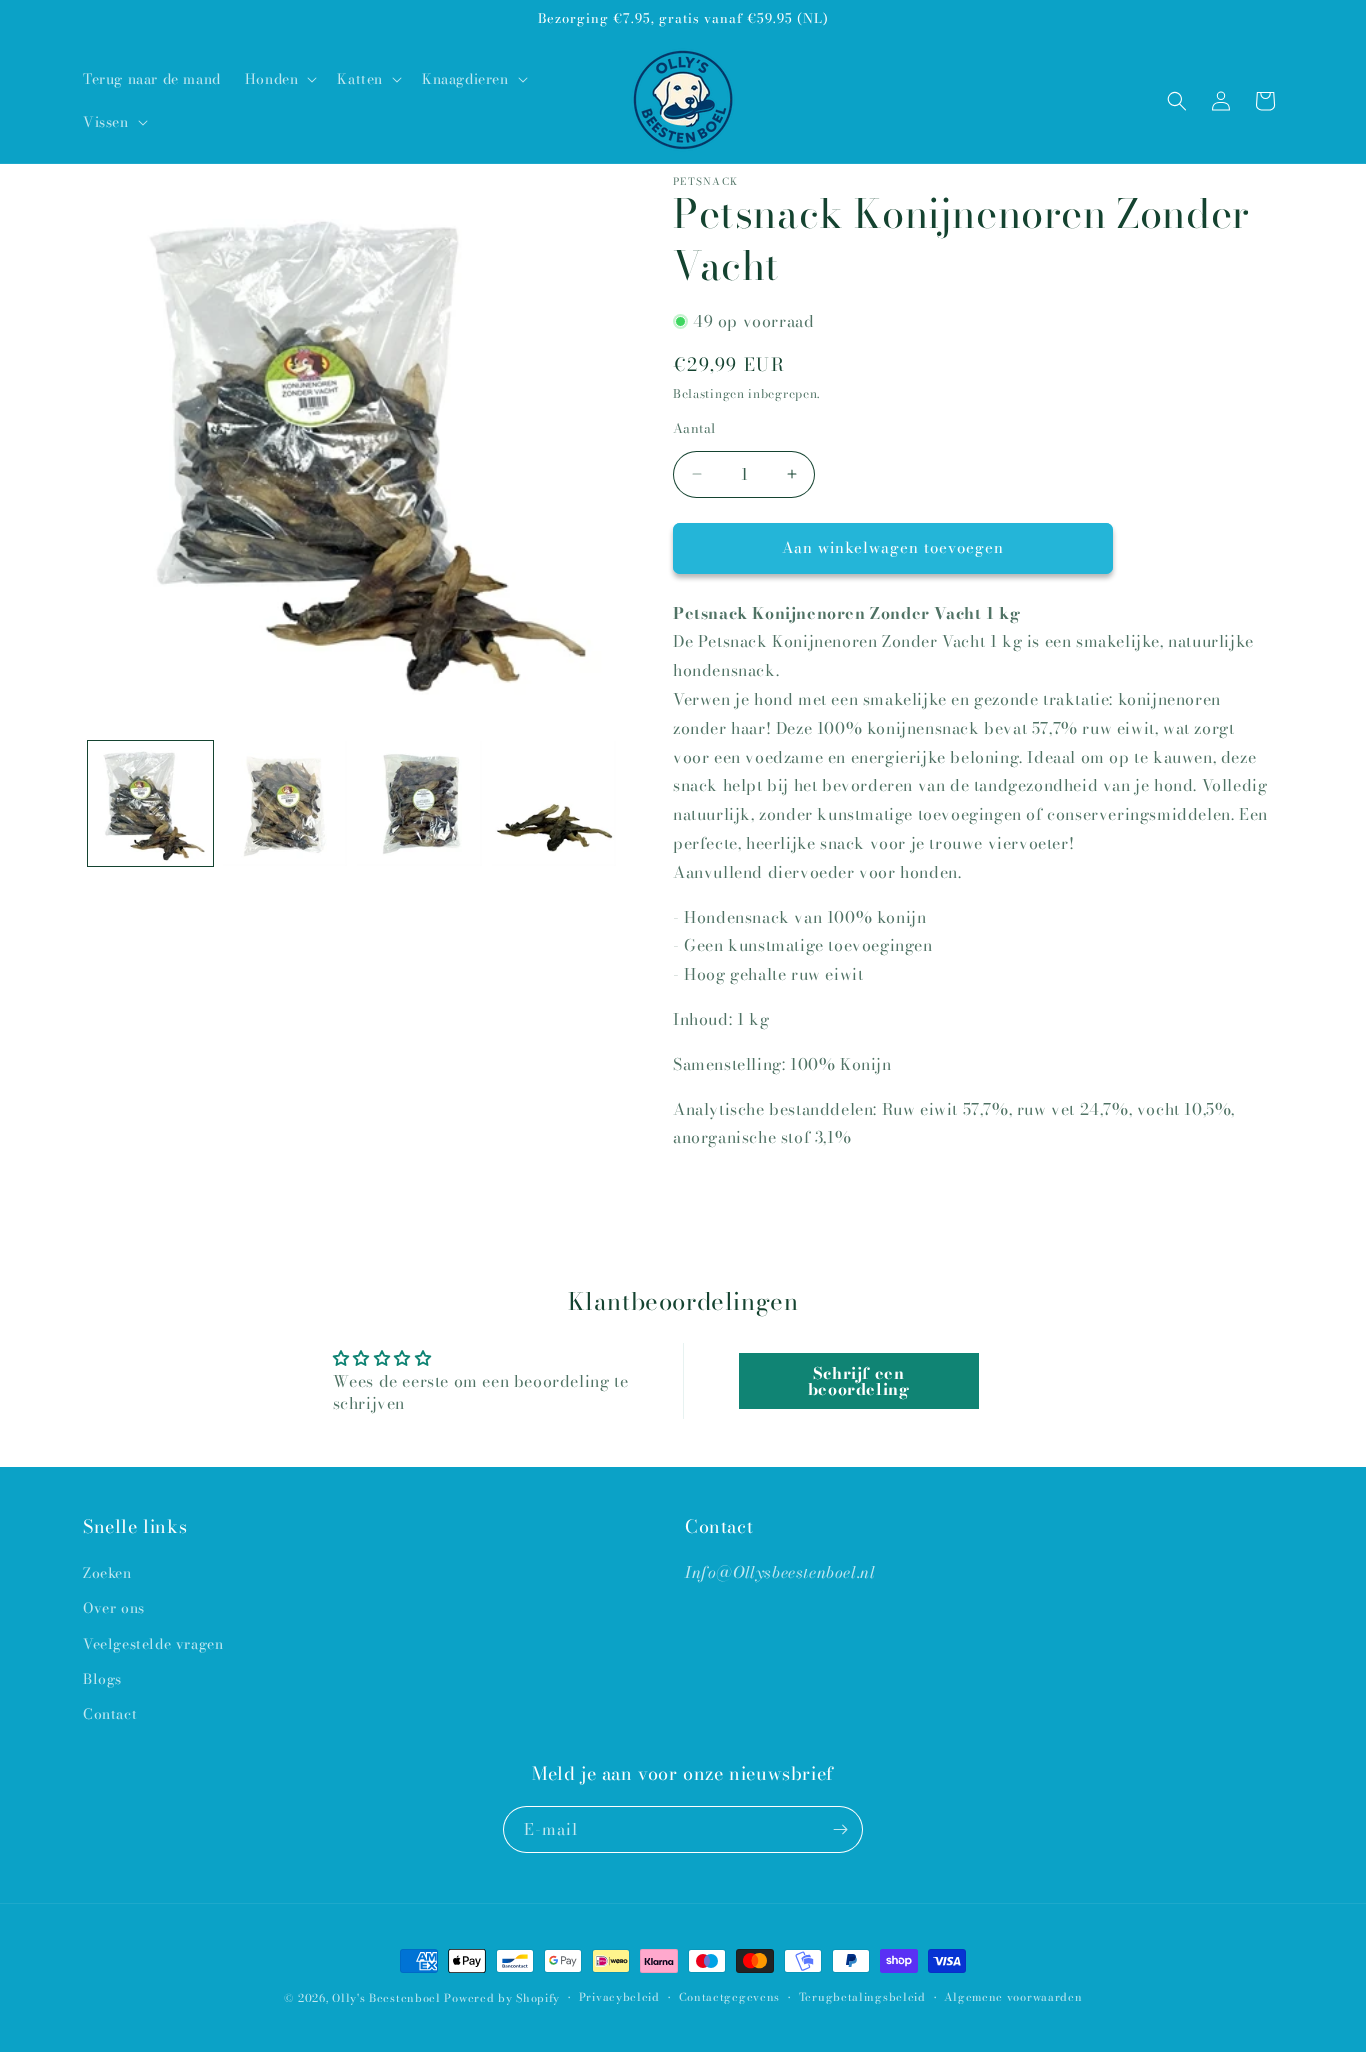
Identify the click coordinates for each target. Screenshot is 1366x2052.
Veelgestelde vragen (153, 1644)
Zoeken (107, 1573)
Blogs (102, 1679)
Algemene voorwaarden (1013, 1997)
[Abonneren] (840, 1829)
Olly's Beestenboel (386, 1998)
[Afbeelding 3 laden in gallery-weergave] (419, 803)
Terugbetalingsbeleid (862, 1997)
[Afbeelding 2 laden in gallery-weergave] (285, 803)
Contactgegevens (730, 1997)
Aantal (694, 428)
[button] (279, 79)
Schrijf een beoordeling (859, 1381)
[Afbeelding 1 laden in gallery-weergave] (150, 803)
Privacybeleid (619, 1997)
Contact (110, 1714)
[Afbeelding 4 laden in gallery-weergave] (554, 803)
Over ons (114, 1608)
